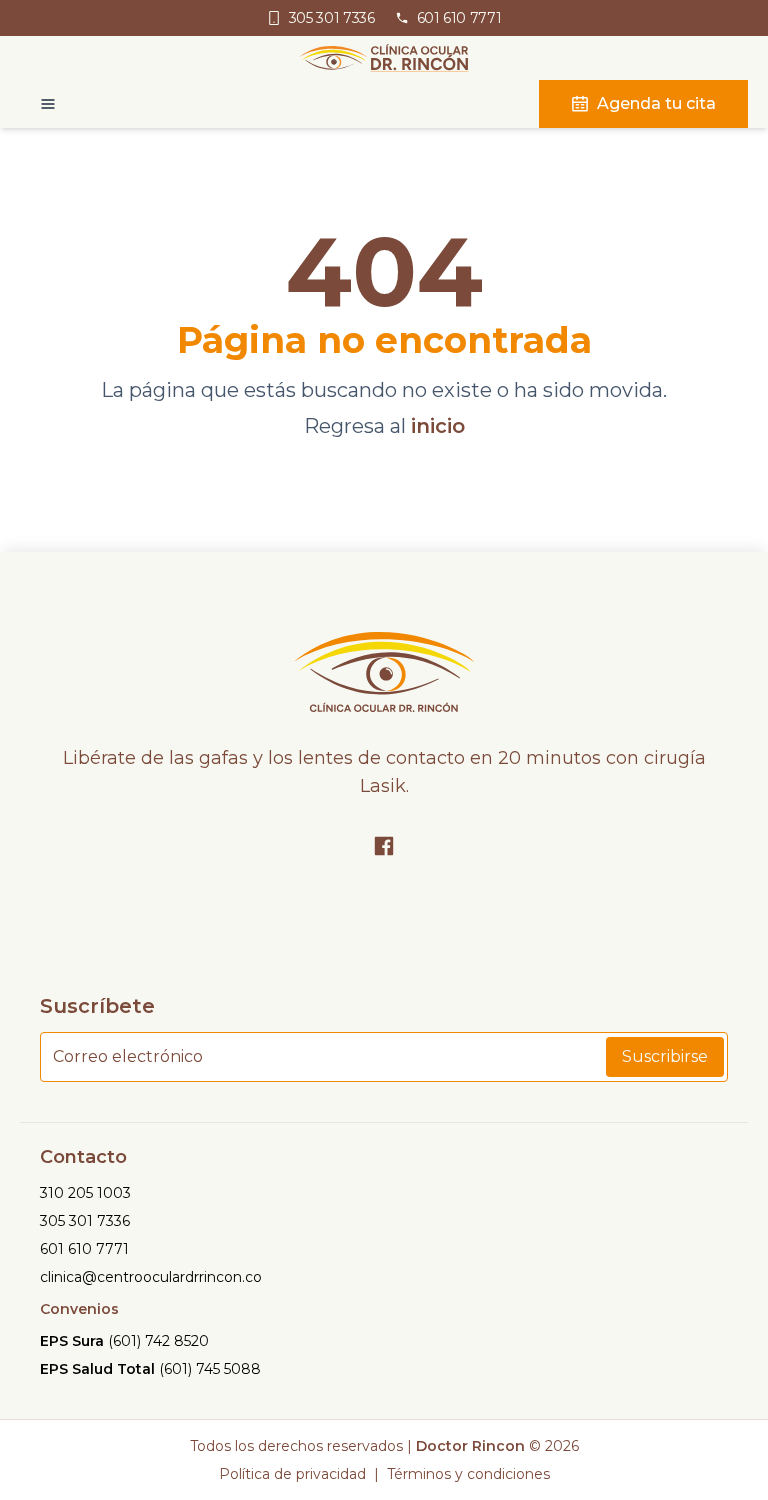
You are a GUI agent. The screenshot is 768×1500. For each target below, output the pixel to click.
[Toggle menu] (38, 104)
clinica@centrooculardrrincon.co (151, 1277)
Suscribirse (665, 1056)
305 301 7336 (85, 1221)
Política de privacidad (292, 1474)
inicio (438, 426)
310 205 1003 (85, 1193)
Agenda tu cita (656, 103)
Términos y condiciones (468, 1474)
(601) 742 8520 (158, 1341)
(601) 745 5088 (210, 1369)
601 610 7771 (84, 1249)
